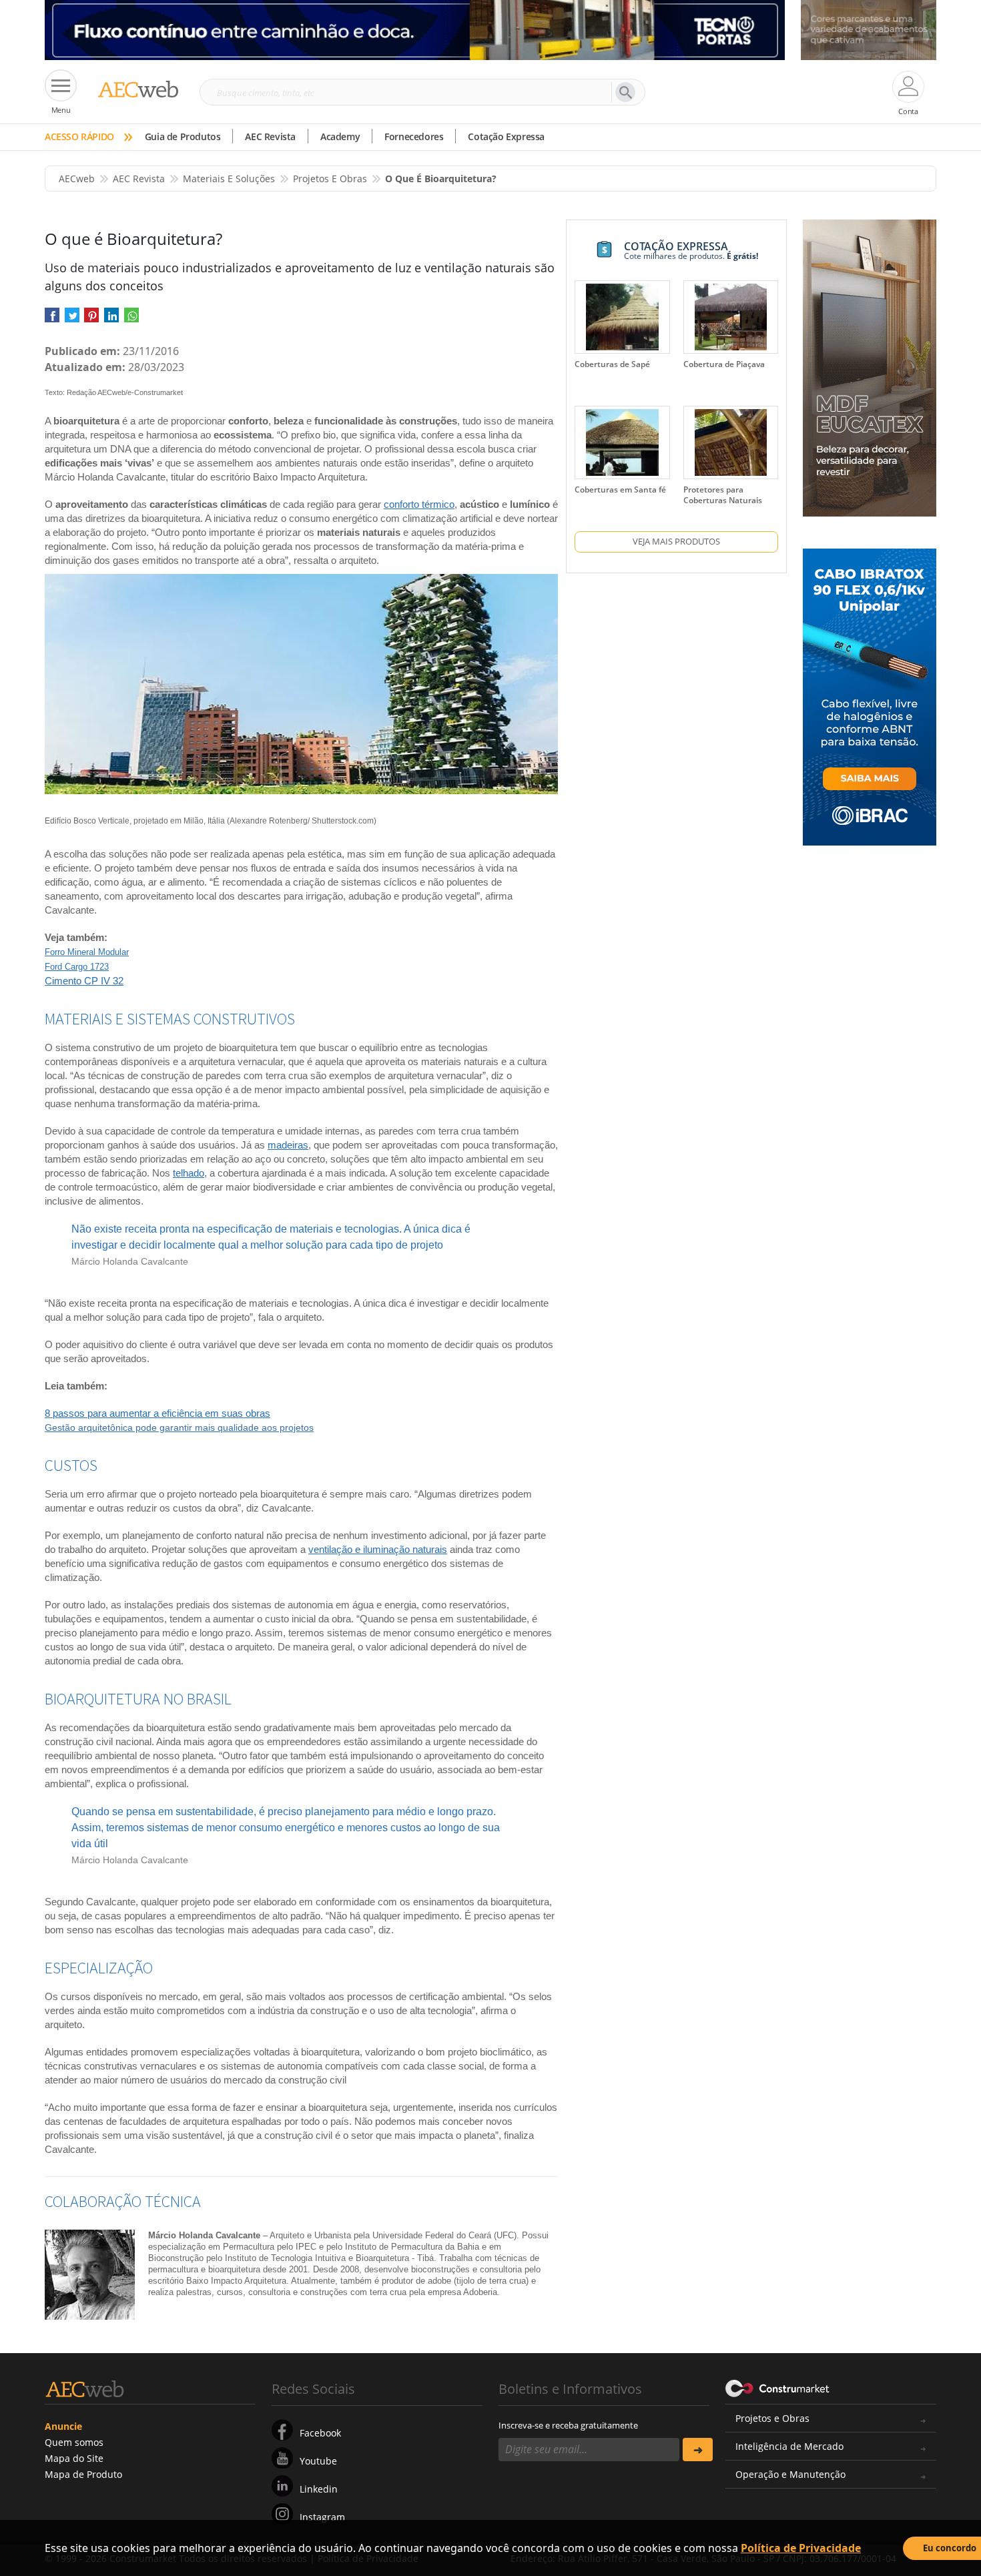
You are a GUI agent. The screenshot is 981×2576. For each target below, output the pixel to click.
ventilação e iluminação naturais (378, 1549)
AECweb (77, 179)
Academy (340, 136)
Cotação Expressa (506, 136)
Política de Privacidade (801, 2548)
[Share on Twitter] (72, 319)
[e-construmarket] (778, 2388)
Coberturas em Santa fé (620, 490)
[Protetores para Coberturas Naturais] (731, 442)
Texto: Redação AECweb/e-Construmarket (114, 392)
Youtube (318, 2461)
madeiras (288, 1145)
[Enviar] (698, 2450)
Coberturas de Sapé (612, 364)
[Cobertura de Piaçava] (731, 317)
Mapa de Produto (83, 2474)
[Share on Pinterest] (91, 319)
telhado (189, 1173)
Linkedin (319, 2489)
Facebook (320, 2433)
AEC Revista (270, 136)
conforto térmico (419, 504)
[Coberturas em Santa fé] (622, 442)
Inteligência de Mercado (789, 2446)
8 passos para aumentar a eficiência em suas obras (157, 1413)
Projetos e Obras (772, 2418)
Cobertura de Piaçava (724, 364)
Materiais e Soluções (229, 179)
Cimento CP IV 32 (84, 981)
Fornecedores (414, 136)
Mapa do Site (74, 2458)
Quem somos (74, 2442)
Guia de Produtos (183, 136)
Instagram (322, 2517)
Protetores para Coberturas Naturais (723, 495)
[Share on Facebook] (52, 319)
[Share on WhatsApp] (131, 319)
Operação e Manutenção (790, 2474)
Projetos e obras (330, 179)
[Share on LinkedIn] (111, 319)
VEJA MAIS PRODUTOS (676, 541)
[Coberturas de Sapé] (622, 317)
